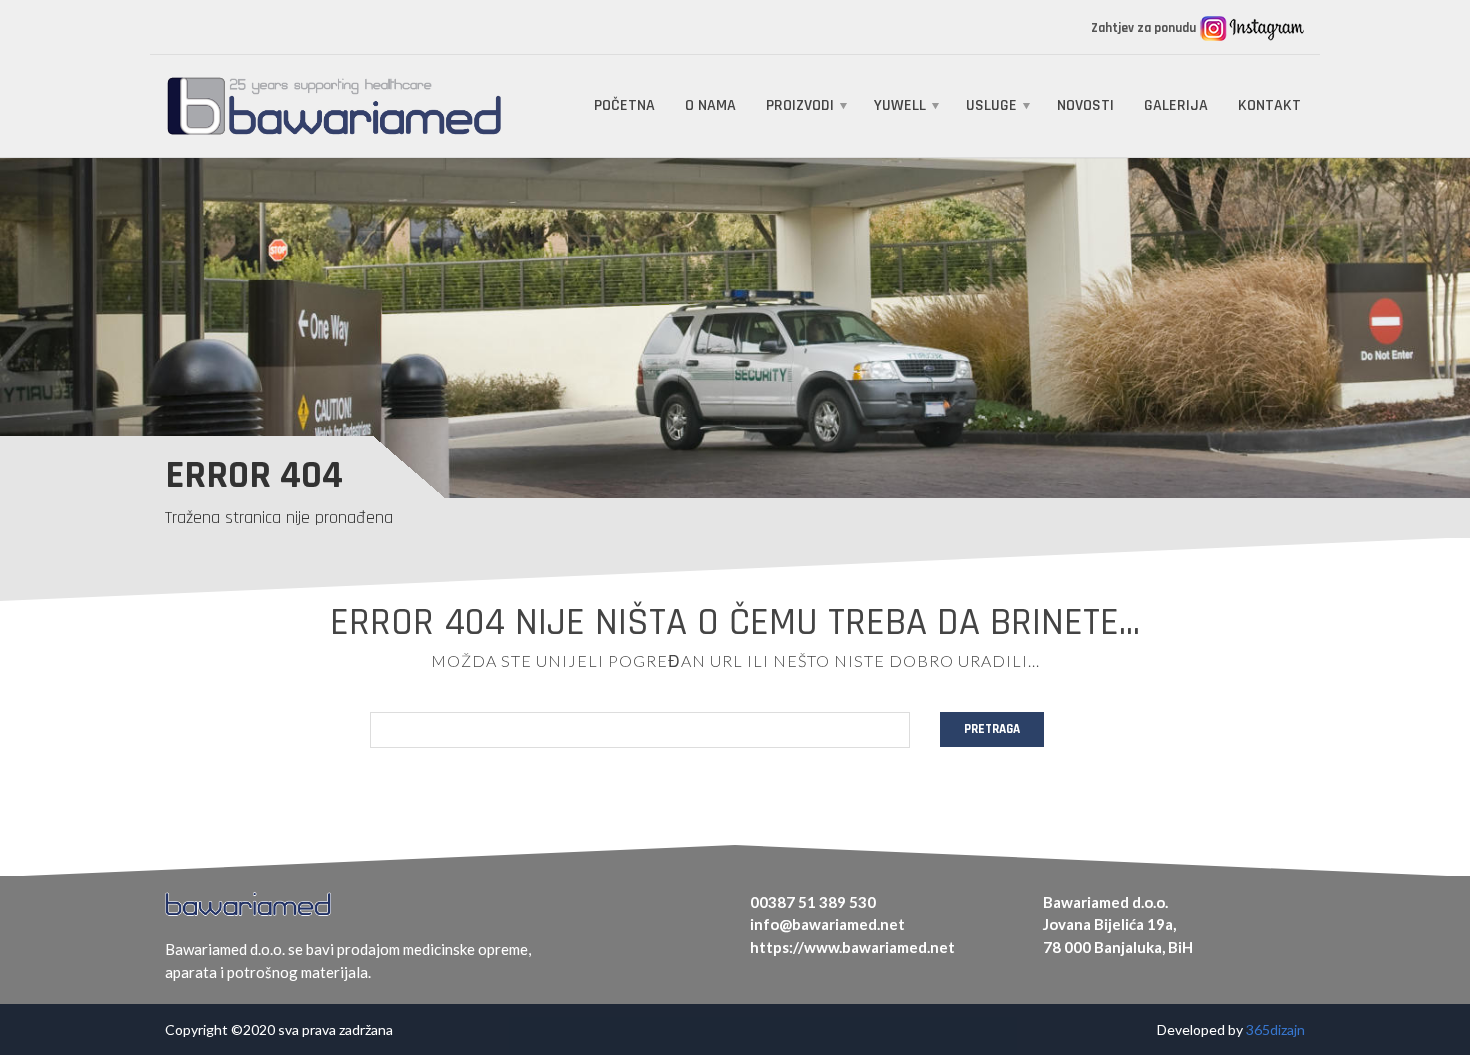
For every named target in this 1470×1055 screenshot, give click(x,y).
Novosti (1085, 105)
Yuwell (900, 105)
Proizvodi (800, 105)
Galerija (1176, 105)
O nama (710, 105)
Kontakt (1269, 105)
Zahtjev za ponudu (1145, 28)
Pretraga (992, 729)
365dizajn (1275, 1029)
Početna (624, 105)
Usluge (991, 105)
